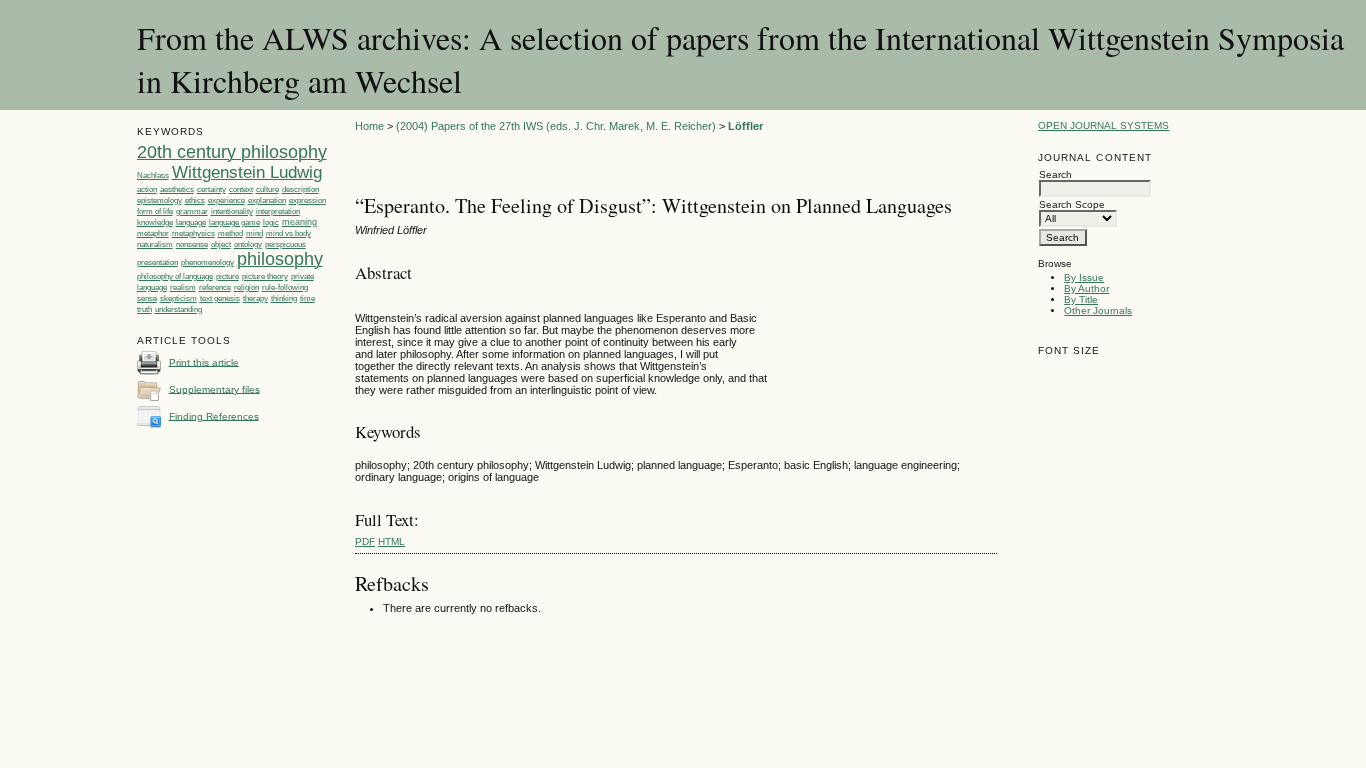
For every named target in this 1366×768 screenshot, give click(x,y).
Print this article (204, 361)
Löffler (745, 126)
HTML (391, 541)
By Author (1086, 288)
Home (369, 126)
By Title (1081, 299)
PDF (365, 541)
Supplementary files (214, 388)
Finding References (214, 415)
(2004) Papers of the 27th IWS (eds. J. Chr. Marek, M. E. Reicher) (556, 126)
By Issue (1084, 277)
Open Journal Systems (1103, 125)
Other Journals (1098, 310)
